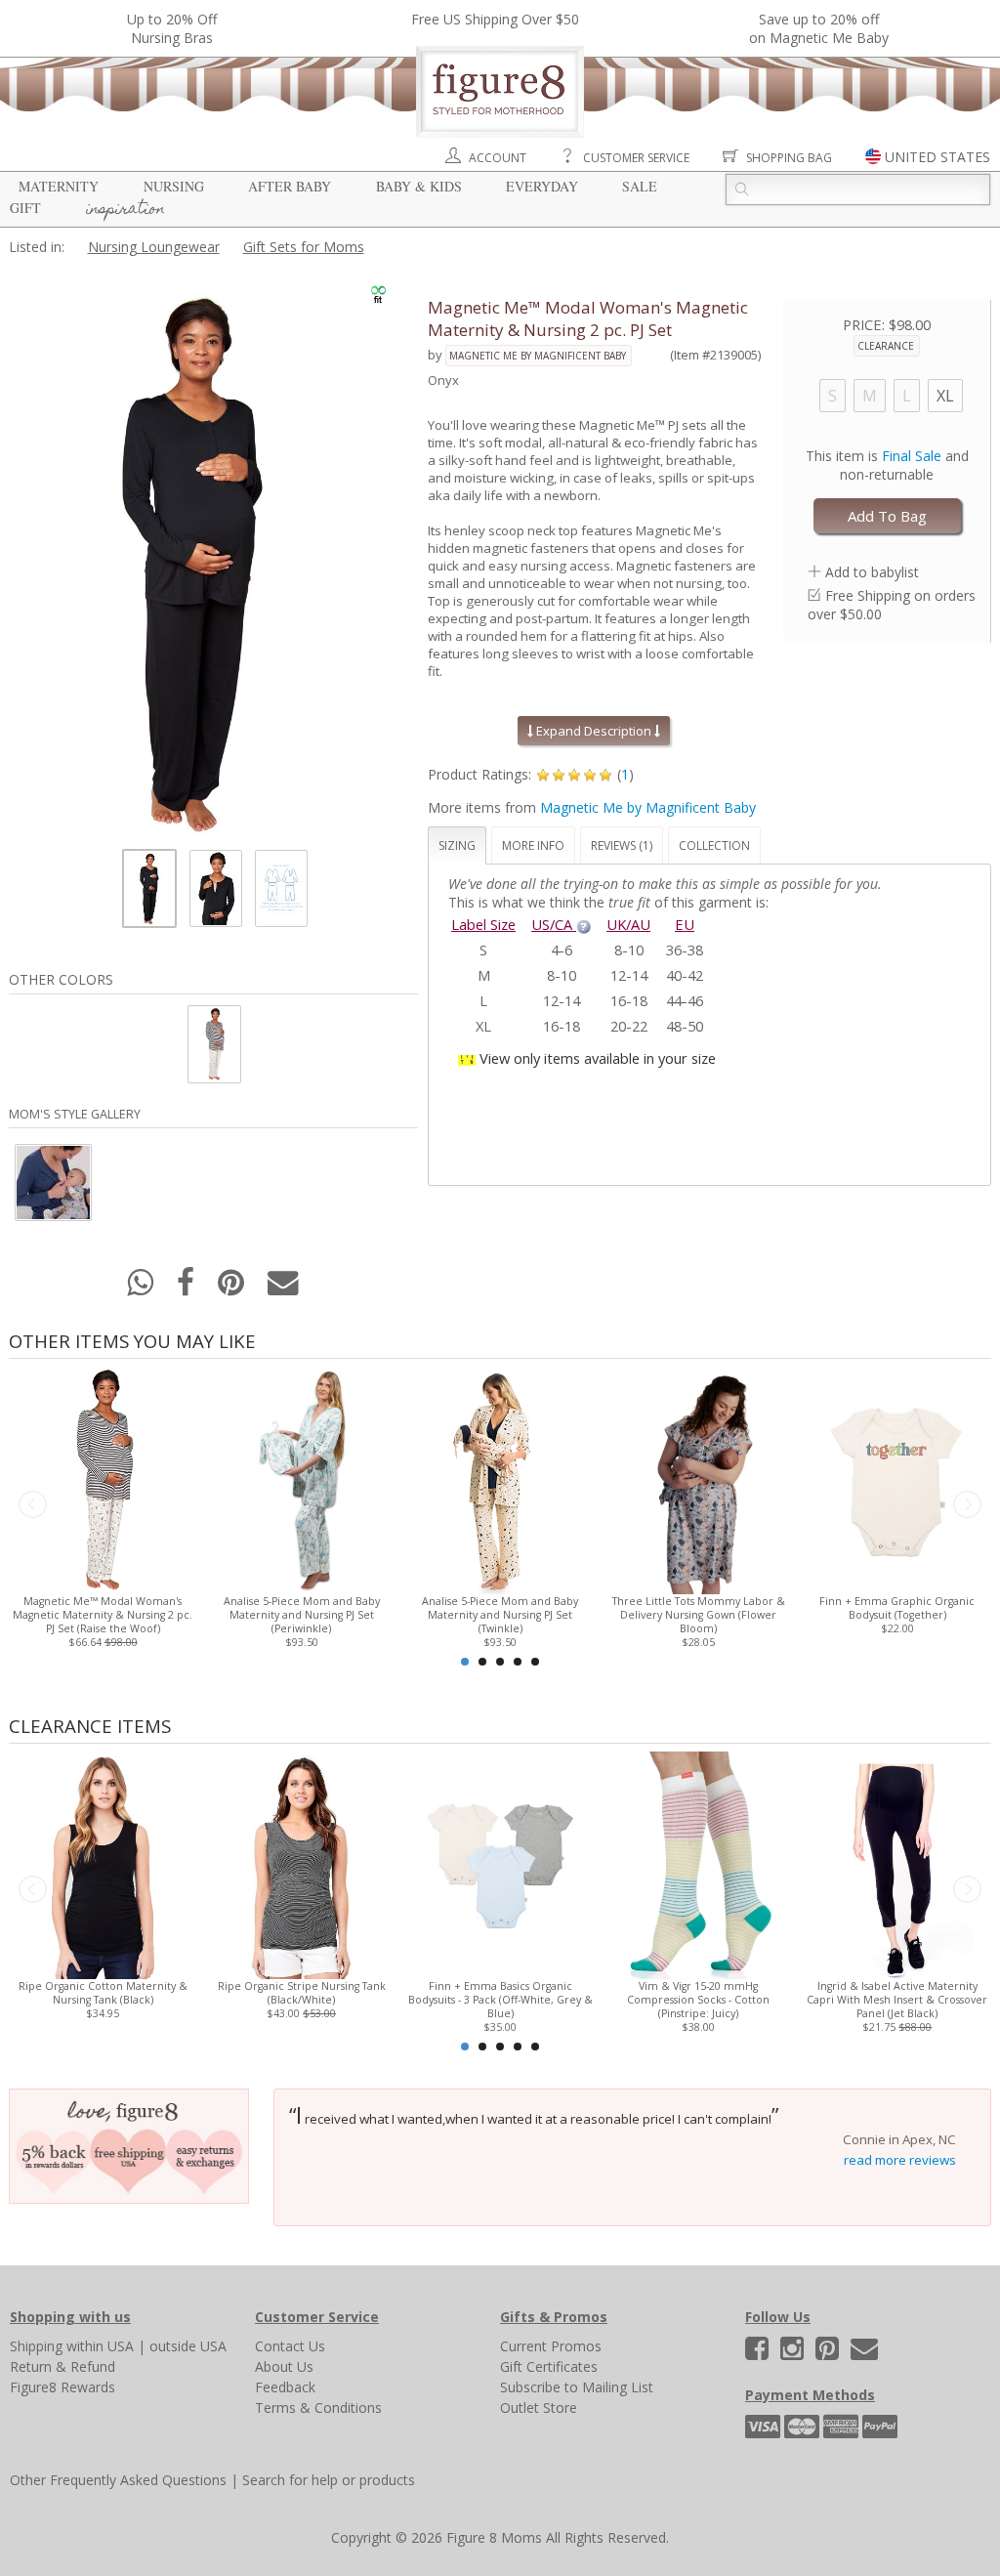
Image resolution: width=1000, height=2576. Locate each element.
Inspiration (125, 210)
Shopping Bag (789, 158)
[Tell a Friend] (283, 1288)
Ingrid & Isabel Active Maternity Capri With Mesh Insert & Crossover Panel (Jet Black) (897, 2000)
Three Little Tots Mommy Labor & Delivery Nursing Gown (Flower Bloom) (699, 1615)
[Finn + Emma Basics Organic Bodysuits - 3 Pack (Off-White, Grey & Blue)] (500, 1863)
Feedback (285, 2387)
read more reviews (900, 2160)
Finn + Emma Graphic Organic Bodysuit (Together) (897, 1608)
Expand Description (594, 731)
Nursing (174, 186)
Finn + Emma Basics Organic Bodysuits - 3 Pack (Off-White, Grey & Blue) (500, 2000)
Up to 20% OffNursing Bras (172, 28)
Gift (25, 208)
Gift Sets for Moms (304, 247)
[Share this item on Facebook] (187, 1288)
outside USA (188, 2346)
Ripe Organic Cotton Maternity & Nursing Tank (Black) (103, 1993)
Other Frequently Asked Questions (118, 2480)
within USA (100, 2346)
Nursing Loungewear (154, 247)
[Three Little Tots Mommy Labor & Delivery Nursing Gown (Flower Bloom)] (699, 1478)
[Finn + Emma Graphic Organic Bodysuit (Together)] (897, 1478)
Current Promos (551, 2346)
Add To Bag (887, 516)
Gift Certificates (549, 2366)
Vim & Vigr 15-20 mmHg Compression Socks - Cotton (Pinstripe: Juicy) (698, 2000)
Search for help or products (329, 2480)
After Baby (290, 186)
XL (945, 396)
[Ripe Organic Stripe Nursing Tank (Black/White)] (301, 1863)
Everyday (542, 186)
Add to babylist (872, 572)
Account (498, 158)
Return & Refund (62, 2366)
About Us (284, 2366)
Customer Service (636, 158)
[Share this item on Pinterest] (233, 1288)
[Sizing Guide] (583, 924)
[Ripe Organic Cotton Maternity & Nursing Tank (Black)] (103, 1863)
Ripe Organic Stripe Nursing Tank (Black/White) (302, 1993)
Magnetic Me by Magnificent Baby (538, 356)
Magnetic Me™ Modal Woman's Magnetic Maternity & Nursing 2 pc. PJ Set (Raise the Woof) (103, 1615)
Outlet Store (539, 2407)
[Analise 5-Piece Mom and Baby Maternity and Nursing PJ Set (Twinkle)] (500, 1478)
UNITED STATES (937, 157)
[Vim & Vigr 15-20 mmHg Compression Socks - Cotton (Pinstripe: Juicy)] (699, 1863)
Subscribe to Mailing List (577, 2387)
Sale (640, 186)
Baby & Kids (419, 186)
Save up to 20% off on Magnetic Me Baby (819, 28)
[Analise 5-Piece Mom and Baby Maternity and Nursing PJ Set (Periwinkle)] (301, 1478)
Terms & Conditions (318, 2407)
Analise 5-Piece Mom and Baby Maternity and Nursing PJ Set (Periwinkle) (302, 1615)
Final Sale (912, 456)
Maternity (59, 186)
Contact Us (290, 2346)
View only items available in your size (598, 1058)
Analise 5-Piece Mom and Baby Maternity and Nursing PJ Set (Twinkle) (500, 1615)
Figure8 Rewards (62, 2387)
